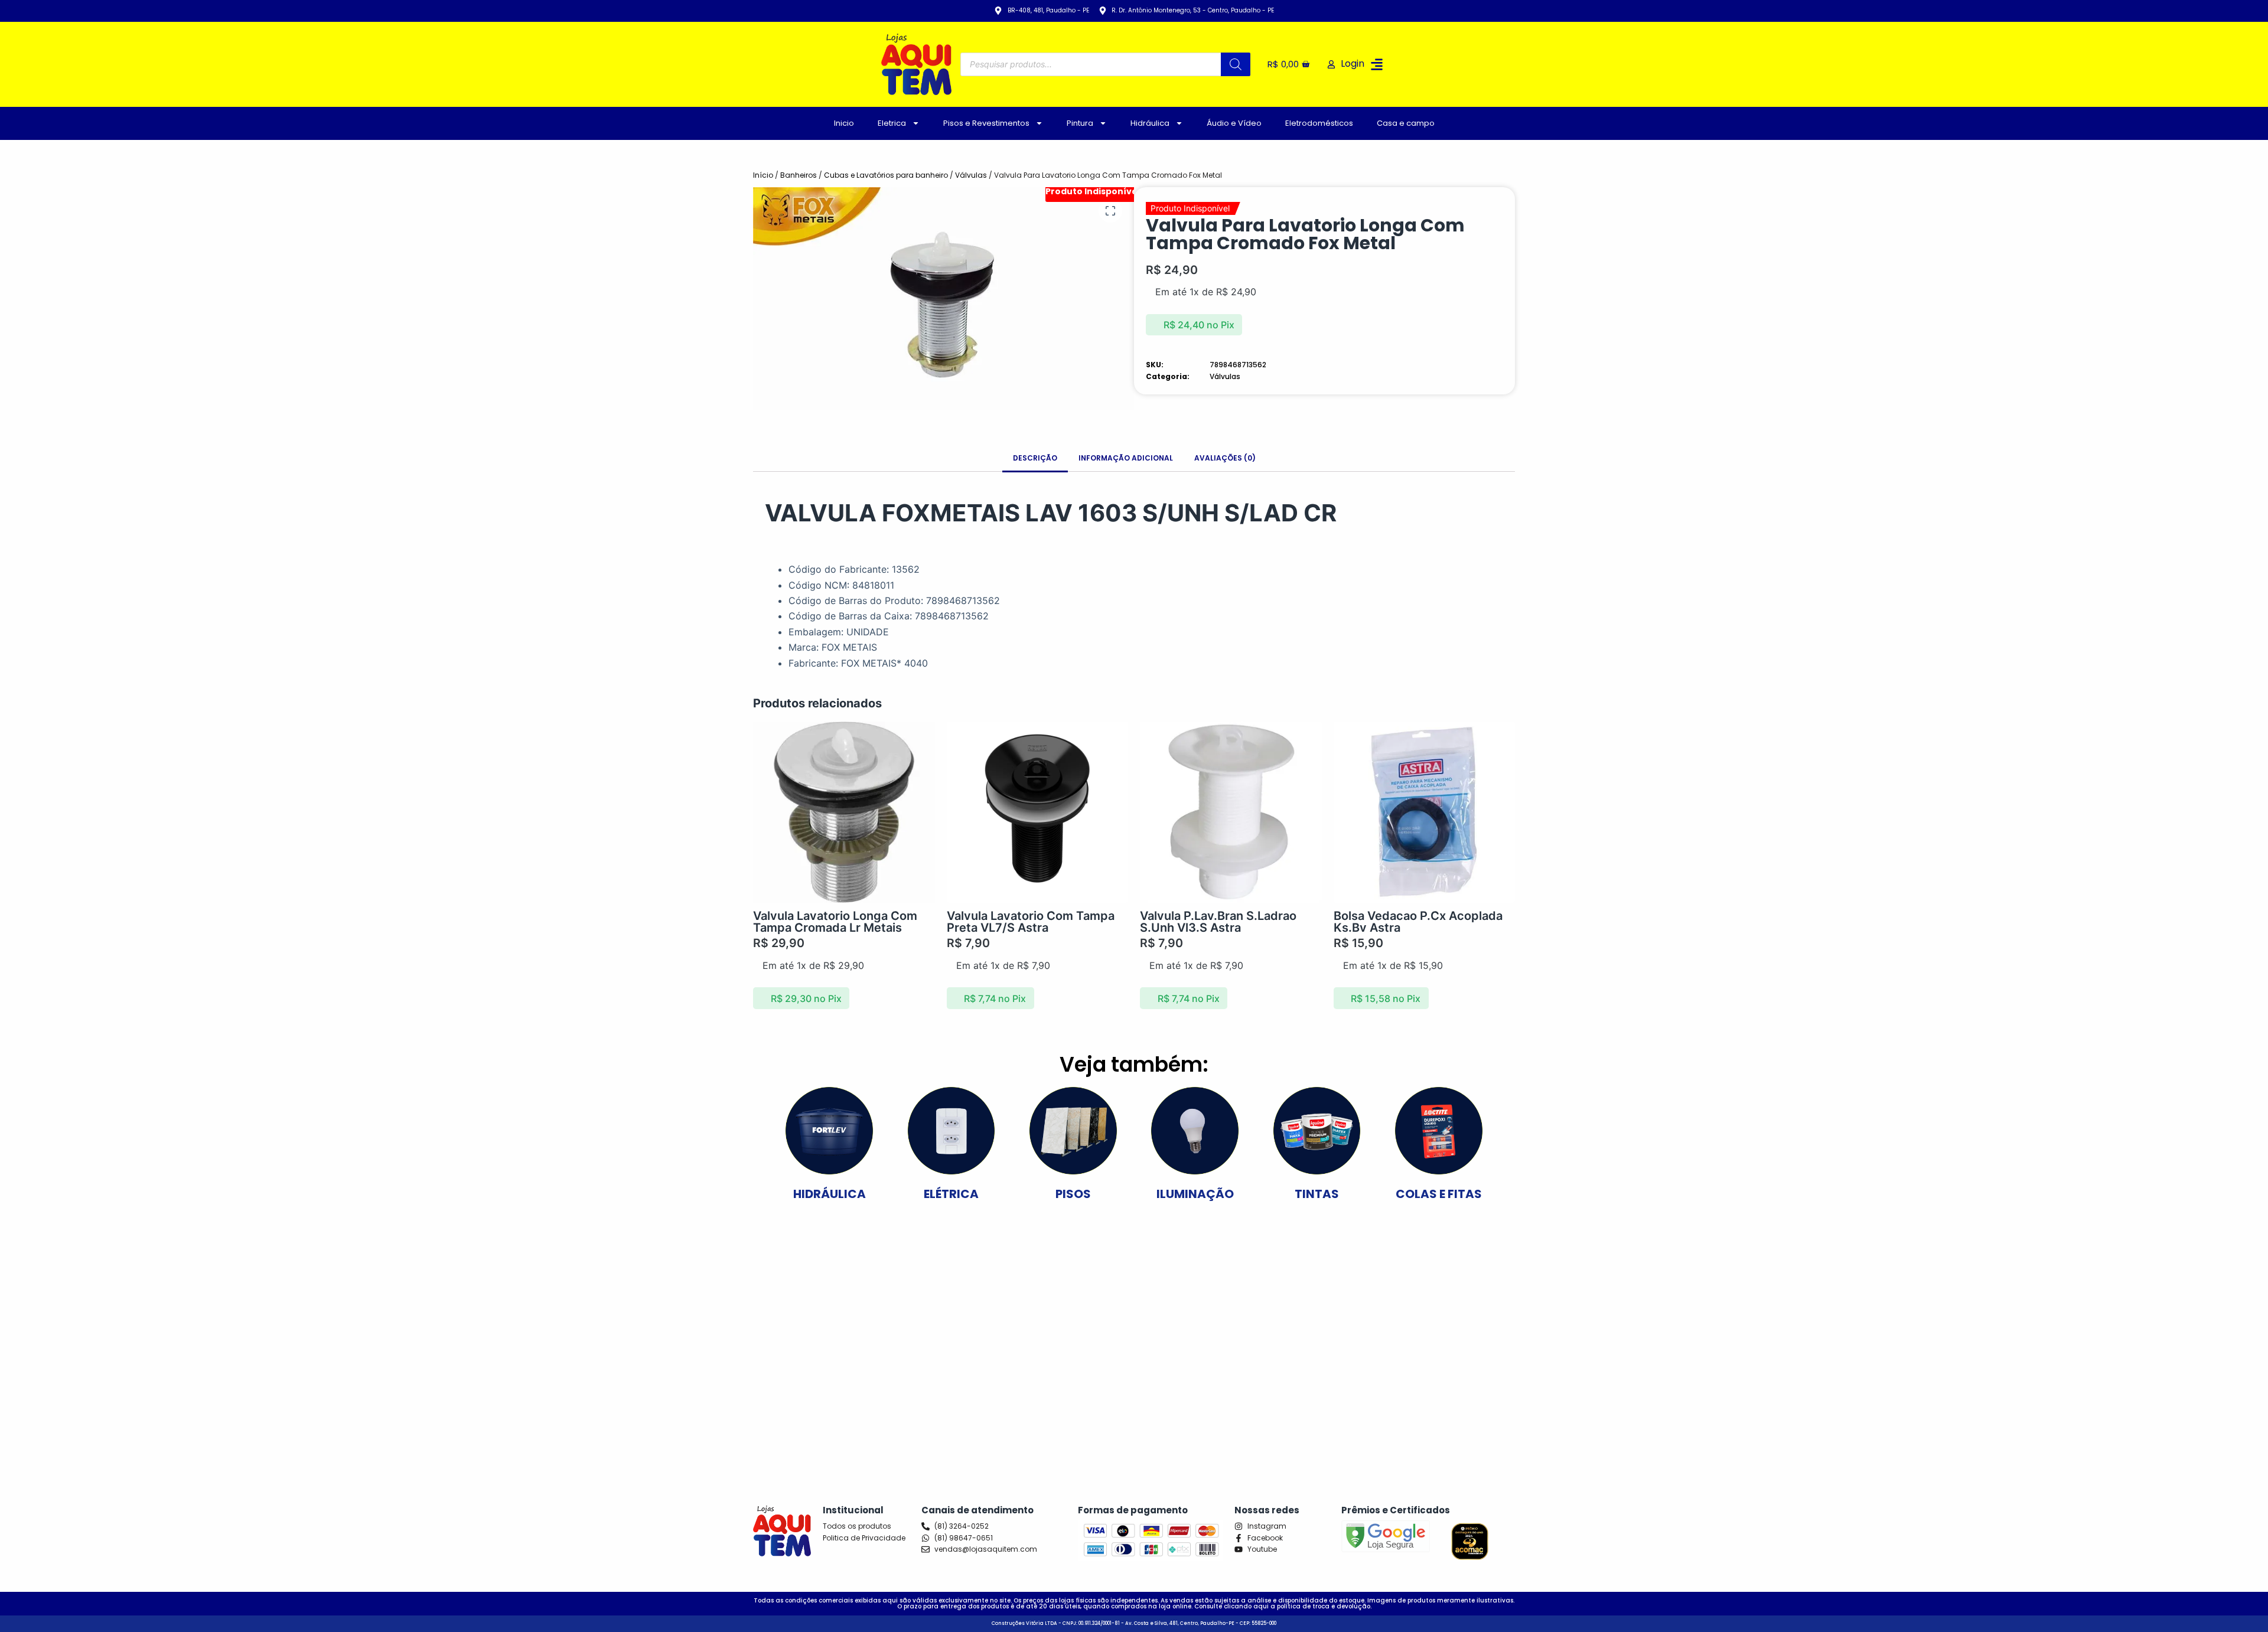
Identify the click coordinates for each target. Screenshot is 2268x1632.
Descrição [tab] (1035, 458)
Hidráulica (1150, 123)
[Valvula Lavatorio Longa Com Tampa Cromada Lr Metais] (844, 812)
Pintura (1080, 123)
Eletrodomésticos (1319, 123)
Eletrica (892, 123)
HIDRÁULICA (830, 1194)
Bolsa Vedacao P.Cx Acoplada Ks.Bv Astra (1418, 922)
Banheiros (799, 175)
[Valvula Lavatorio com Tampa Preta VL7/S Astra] (1038, 812)
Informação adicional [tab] (1126, 458)
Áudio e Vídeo (1234, 123)
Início (763, 175)
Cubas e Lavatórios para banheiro (886, 175)
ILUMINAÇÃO (1195, 1194)
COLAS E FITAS (1439, 1194)
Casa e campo (1406, 123)
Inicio (844, 123)
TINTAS (1317, 1194)
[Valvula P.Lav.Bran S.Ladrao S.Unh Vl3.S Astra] (1231, 812)
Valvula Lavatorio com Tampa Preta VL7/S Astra (1031, 922)
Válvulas (971, 175)
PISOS (1073, 1194)
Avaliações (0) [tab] (1225, 458)
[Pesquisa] (1236, 64)
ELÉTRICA (951, 1194)
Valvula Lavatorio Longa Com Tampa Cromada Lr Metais (835, 922)
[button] (1377, 64)
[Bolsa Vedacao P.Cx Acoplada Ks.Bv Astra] (1425, 812)
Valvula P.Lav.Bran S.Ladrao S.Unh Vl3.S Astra (1218, 922)
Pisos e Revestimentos (986, 123)
